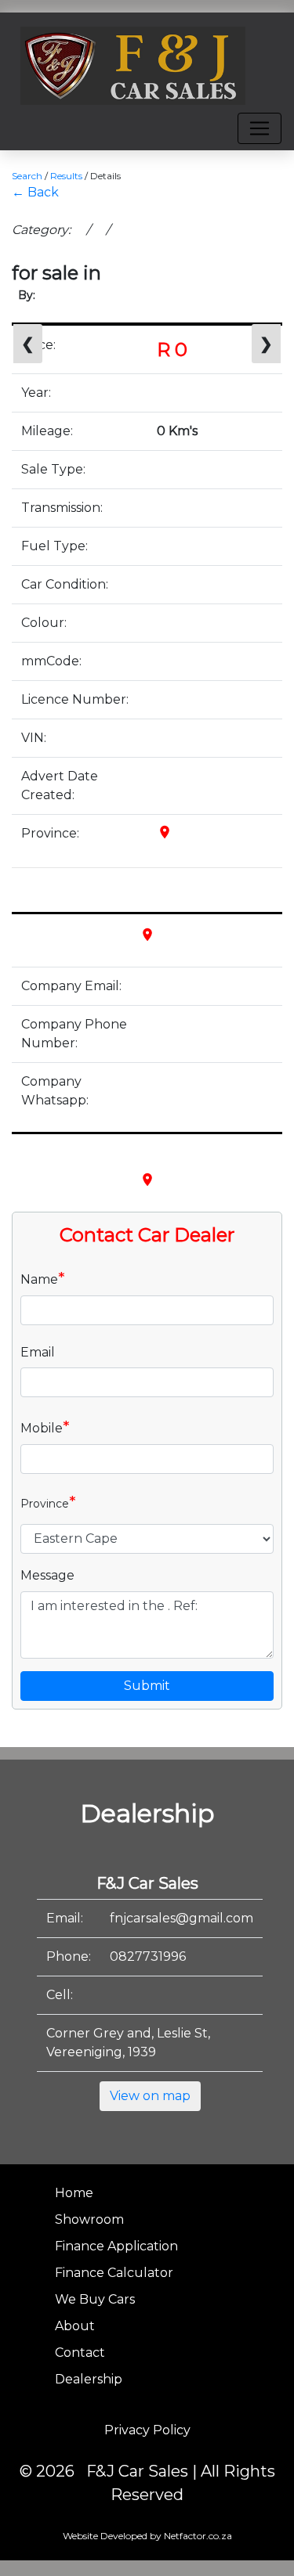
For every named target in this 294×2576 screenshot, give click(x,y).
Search (27, 176)
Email (38, 1352)
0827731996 (148, 1956)
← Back (35, 192)
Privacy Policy (147, 2430)
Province (48, 1502)
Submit (147, 1686)
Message (47, 1575)
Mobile (45, 1427)
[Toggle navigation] (260, 128)
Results (66, 176)
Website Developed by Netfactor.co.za (147, 2536)
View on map (150, 2096)
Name (43, 1278)
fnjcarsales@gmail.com (181, 1918)
